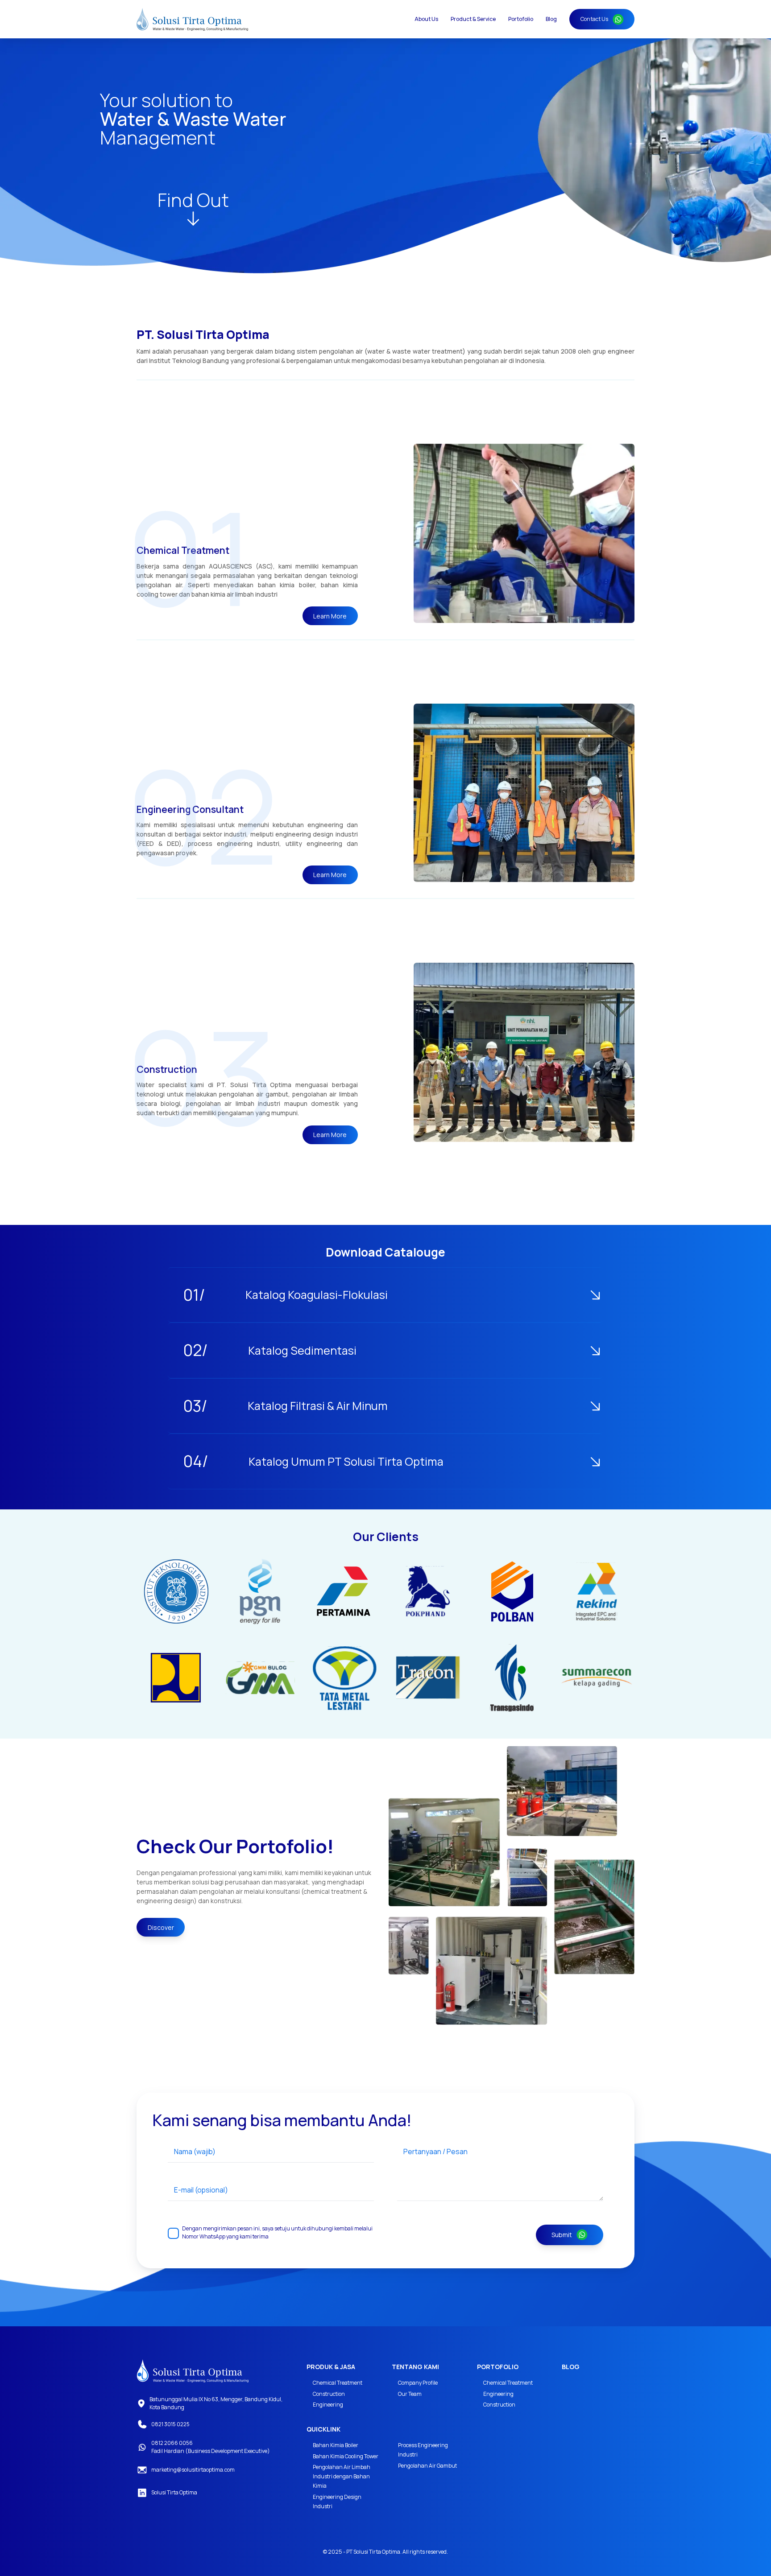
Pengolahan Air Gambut (427, 2466)
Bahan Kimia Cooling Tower (346, 2456)
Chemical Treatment (338, 2383)
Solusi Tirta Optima (174, 2492)
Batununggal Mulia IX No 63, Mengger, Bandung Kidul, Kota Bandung (216, 2403)
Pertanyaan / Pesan (435, 2151)
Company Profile (418, 2383)
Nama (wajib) (195, 2151)
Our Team (410, 2394)
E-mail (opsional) (201, 2190)
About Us (426, 19)
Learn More (330, 616)
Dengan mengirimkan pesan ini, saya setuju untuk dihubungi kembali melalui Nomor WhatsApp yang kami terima (277, 2232)
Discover (161, 1927)
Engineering (328, 2405)
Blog (551, 19)
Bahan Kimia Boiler (336, 2445)
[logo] (193, 2371)
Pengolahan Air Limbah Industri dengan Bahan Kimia (342, 2476)
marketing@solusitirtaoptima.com (193, 2470)
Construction (329, 2394)
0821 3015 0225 (170, 2424)
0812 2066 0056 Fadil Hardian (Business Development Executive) (211, 2447)
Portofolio (521, 19)
